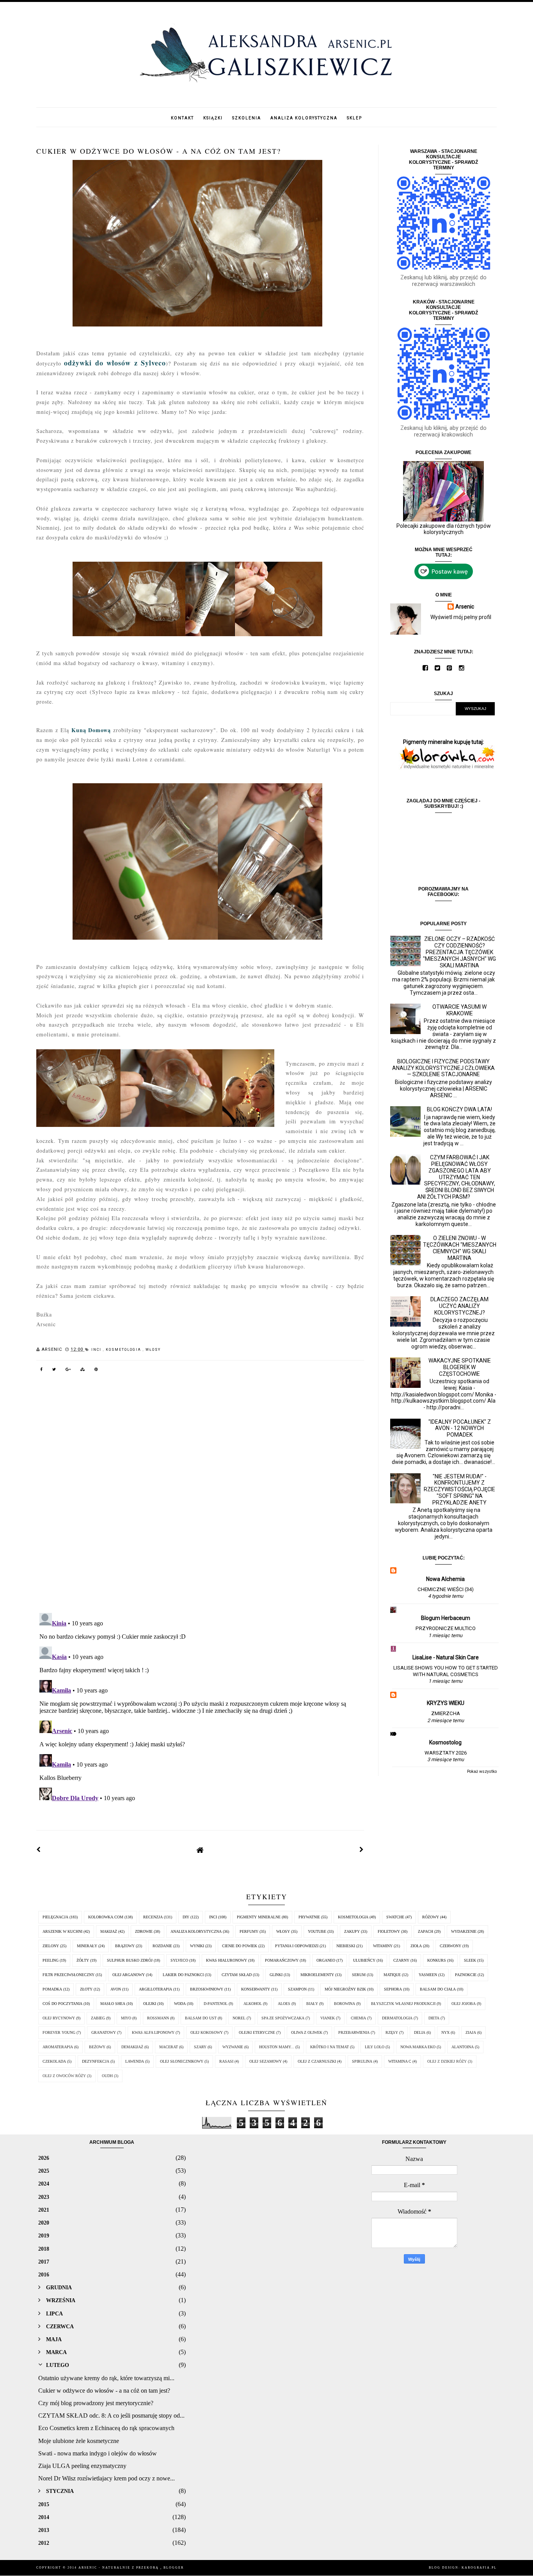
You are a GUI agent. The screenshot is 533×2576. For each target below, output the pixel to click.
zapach (426, 1931)
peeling (51, 1960)
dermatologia (397, 2018)
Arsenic (465, 607)
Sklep (354, 118)
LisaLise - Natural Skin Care (446, 1657)
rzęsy (392, 2032)
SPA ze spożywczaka (283, 2018)
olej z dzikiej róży (447, 2061)
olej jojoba (464, 2004)
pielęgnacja (55, 1917)
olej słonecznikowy (182, 2061)
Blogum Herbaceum (446, 1618)
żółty (83, 1960)
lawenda (135, 2061)
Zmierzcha (446, 1713)
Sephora (393, 1989)
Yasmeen (428, 1975)
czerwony (450, 1946)
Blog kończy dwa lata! (459, 1109)
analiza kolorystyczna (196, 1931)
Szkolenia (247, 118)
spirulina (362, 2061)
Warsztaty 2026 (446, 1753)
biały (312, 2004)
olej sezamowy (266, 2061)
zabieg (98, 2018)
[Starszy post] (362, 1850)
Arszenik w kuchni (62, 1931)
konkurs (437, 1960)
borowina (345, 2004)
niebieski (346, 1946)
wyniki (197, 1946)
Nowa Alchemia (445, 1579)
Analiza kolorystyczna (304, 118)
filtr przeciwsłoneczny (68, 1975)
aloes (284, 2004)
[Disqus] (200, 1498)
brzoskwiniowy (207, 1989)
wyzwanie (233, 2047)
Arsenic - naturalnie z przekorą (119, 2568)
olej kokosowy (207, 2032)
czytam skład (237, 1975)
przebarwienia (354, 2032)
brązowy (125, 1946)
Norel (239, 2018)
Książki (213, 118)
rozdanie (162, 1946)
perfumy (249, 1931)
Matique (392, 1975)
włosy (153, 1350)
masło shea (113, 2004)
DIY (186, 1917)
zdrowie (144, 1931)
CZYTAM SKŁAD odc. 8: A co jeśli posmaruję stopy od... (111, 2415)
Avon (116, 1989)
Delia (420, 2032)
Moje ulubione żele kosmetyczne (79, 2441)
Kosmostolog (445, 1742)
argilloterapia (155, 1989)
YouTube (317, 1931)
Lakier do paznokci (183, 1975)
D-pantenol (216, 2004)
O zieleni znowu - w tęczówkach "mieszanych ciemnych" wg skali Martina (460, 1248)
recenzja (153, 1917)
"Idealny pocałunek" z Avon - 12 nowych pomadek (460, 1428)
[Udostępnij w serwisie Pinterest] (96, 1371)
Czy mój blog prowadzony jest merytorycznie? (96, 2403)
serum (359, 1975)
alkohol (253, 2004)
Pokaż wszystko (482, 1771)
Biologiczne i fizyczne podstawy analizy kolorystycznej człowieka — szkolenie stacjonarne (443, 1068)
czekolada (54, 2061)
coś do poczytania (62, 2004)
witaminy (383, 1946)
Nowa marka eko (418, 2047)
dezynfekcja (96, 2061)
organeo (326, 1960)
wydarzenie (464, 1931)
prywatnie (309, 1917)
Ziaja (471, 2032)
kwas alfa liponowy (153, 2032)
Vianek (328, 2018)
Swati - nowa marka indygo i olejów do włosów (98, 2453)
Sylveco (179, 1960)
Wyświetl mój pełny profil (461, 617)
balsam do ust (201, 2018)
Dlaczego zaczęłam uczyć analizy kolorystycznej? (459, 1306)
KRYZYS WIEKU (446, 1703)
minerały (87, 1946)
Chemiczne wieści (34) (446, 1589)
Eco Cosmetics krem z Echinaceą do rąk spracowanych (106, 2428)
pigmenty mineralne (259, 1917)
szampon (297, 1989)
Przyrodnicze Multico (446, 1628)
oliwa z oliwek (307, 2032)
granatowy (104, 2032)
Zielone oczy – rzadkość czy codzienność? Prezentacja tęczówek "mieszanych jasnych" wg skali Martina (459, 952)
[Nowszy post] (39, 1850)
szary (200, 2047)
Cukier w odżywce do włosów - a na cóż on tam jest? (104, 2391)
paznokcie (466, 1975)
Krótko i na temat (330, 2047)
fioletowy (389, 1931)
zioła (416, 1946)
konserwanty (256, 1989)
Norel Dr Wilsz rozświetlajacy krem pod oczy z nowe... (107, 2478)
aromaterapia (58, 2047)
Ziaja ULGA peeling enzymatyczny (82, 2466)
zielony (51, 1946)
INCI (97, 1350)
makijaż (109, 1931)
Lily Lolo (375, 2047)
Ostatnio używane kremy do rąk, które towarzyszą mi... (106, 2378)
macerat (169, 2047)
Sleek (470, 1960)
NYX (445, 2032)
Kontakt (182, 118)
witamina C (400, 2061)
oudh (107, 2076)
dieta (434, 2018)
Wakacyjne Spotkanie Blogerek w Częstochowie (460, 1367)
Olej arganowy (129, 1975)
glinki (276, 1975)
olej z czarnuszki (317, 2061)
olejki (150, 2004)
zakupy (352, 1931)
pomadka (52, 1989)
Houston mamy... (277, 2047)
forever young (59, 2032)
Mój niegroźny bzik (345, 1989)
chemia (358, 2018)
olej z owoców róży (64, 2076)
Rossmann (158, 2018)
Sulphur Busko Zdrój (130, 1960)
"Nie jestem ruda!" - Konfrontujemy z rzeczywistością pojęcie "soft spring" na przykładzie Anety (459, 1489)
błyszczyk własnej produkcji (403, 2004)
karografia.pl (479, 2568)
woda (180, 2004)
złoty (86, 1989)
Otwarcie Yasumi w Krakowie (459, 1010)
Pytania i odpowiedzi (297, 1946)
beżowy (97, 2047)
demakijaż (132, 2047)
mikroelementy (317, 1975)
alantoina (463, 2047)
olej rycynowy (59, 2018)
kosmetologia (124, 1350)
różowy (431, 1917)
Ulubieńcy (364, 1960)
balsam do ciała (438, 1989)
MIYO (126, 2018)
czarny (401, 1960)
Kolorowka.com (106, 1917)
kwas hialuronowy (227, 1960)
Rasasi (226, 2061)
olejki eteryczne (257, 2032)
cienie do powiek (240, 1946)
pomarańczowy (282, 1960)
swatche (395, 1917)
